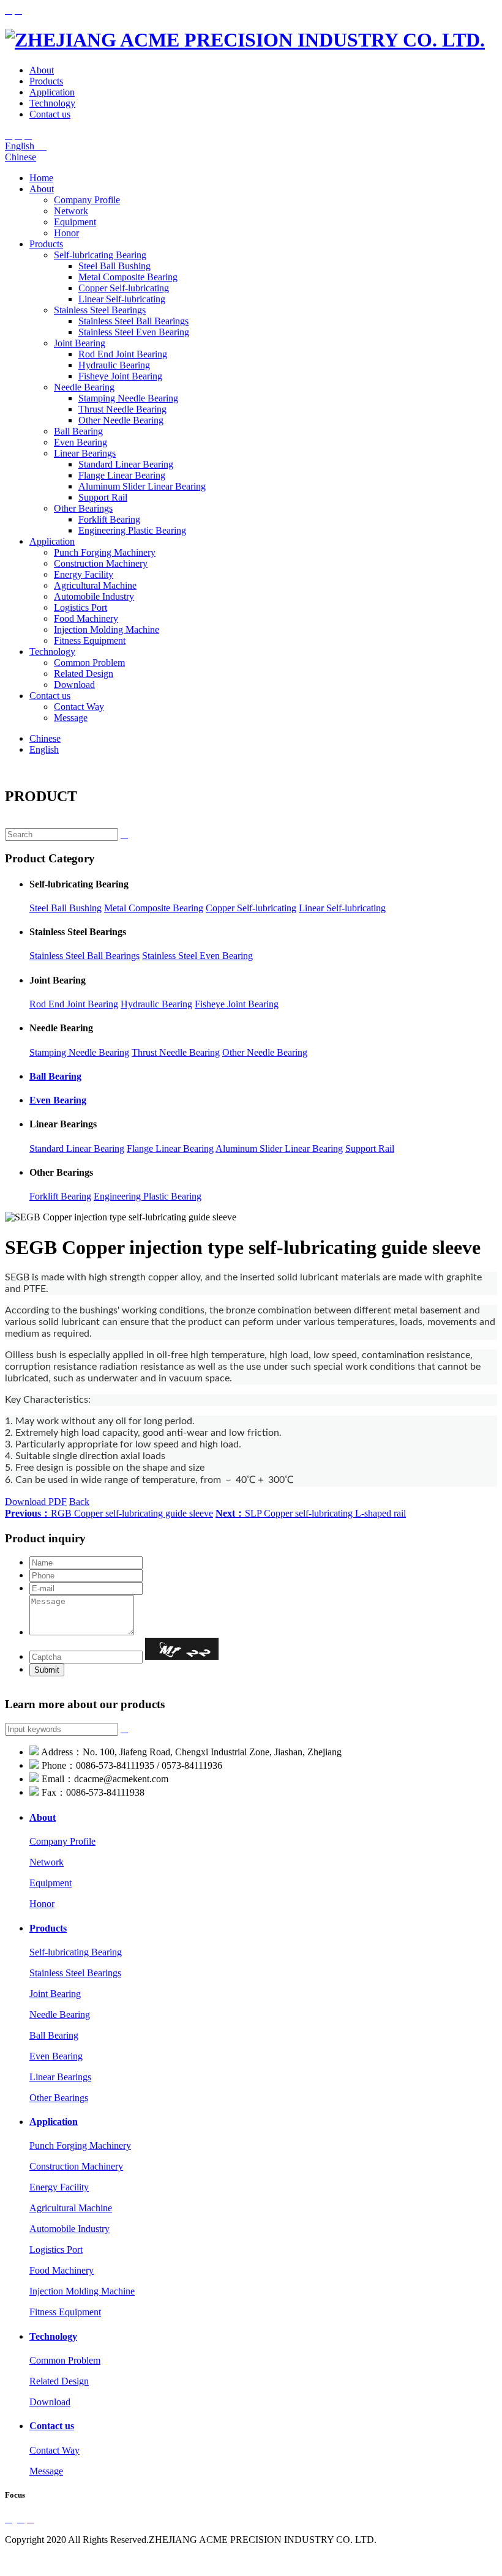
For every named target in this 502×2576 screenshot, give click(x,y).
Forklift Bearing (109, 519)
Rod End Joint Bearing (123, 354)
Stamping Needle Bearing (128, 398)
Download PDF (36, 1502)
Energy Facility (84, 574)
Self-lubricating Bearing (100, 255)
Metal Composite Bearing (128, 277)
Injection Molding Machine (107, 629)
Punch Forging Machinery (105, 552)
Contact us (50, 114)
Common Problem (89, 663)
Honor (66, 233)
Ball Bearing (78, 431)
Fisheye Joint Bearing (120, 376)
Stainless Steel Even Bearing (134, 332)
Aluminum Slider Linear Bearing (142, 486)
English (26, 146)
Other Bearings (83, 508)
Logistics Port (81, 607)
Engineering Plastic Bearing (132, 530)
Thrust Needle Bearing (122, 409)
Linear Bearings (85, 453)
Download (74, 685)
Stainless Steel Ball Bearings (133, 321)
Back (79, 1502)
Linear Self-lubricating (122, 299)
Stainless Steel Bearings (100, 310)
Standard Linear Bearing (126, 464)
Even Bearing (81, 442)
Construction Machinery (101, 563)
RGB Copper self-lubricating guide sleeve (109, 1513)
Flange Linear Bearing (122, 475)
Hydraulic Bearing (114, 365)
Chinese (21, 157)
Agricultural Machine (95, 585)
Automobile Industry (94, 596)
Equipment (75, 222)
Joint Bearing (80, 343)
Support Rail (103, 497)
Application (52, 92)
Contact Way (79, 707)
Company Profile (87, 200)
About (42, 70)
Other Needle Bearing (121, 420)
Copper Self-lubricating (124, 288)
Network (71, 211)
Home (41, 178)
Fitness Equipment (90, 640)
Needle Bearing (84, 387)
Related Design (84, 674)
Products (46, 81)
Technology (52, 103)
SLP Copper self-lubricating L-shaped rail (311, 1513)
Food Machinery (86, 618)
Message (71, 718)
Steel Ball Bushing (114, 266)
